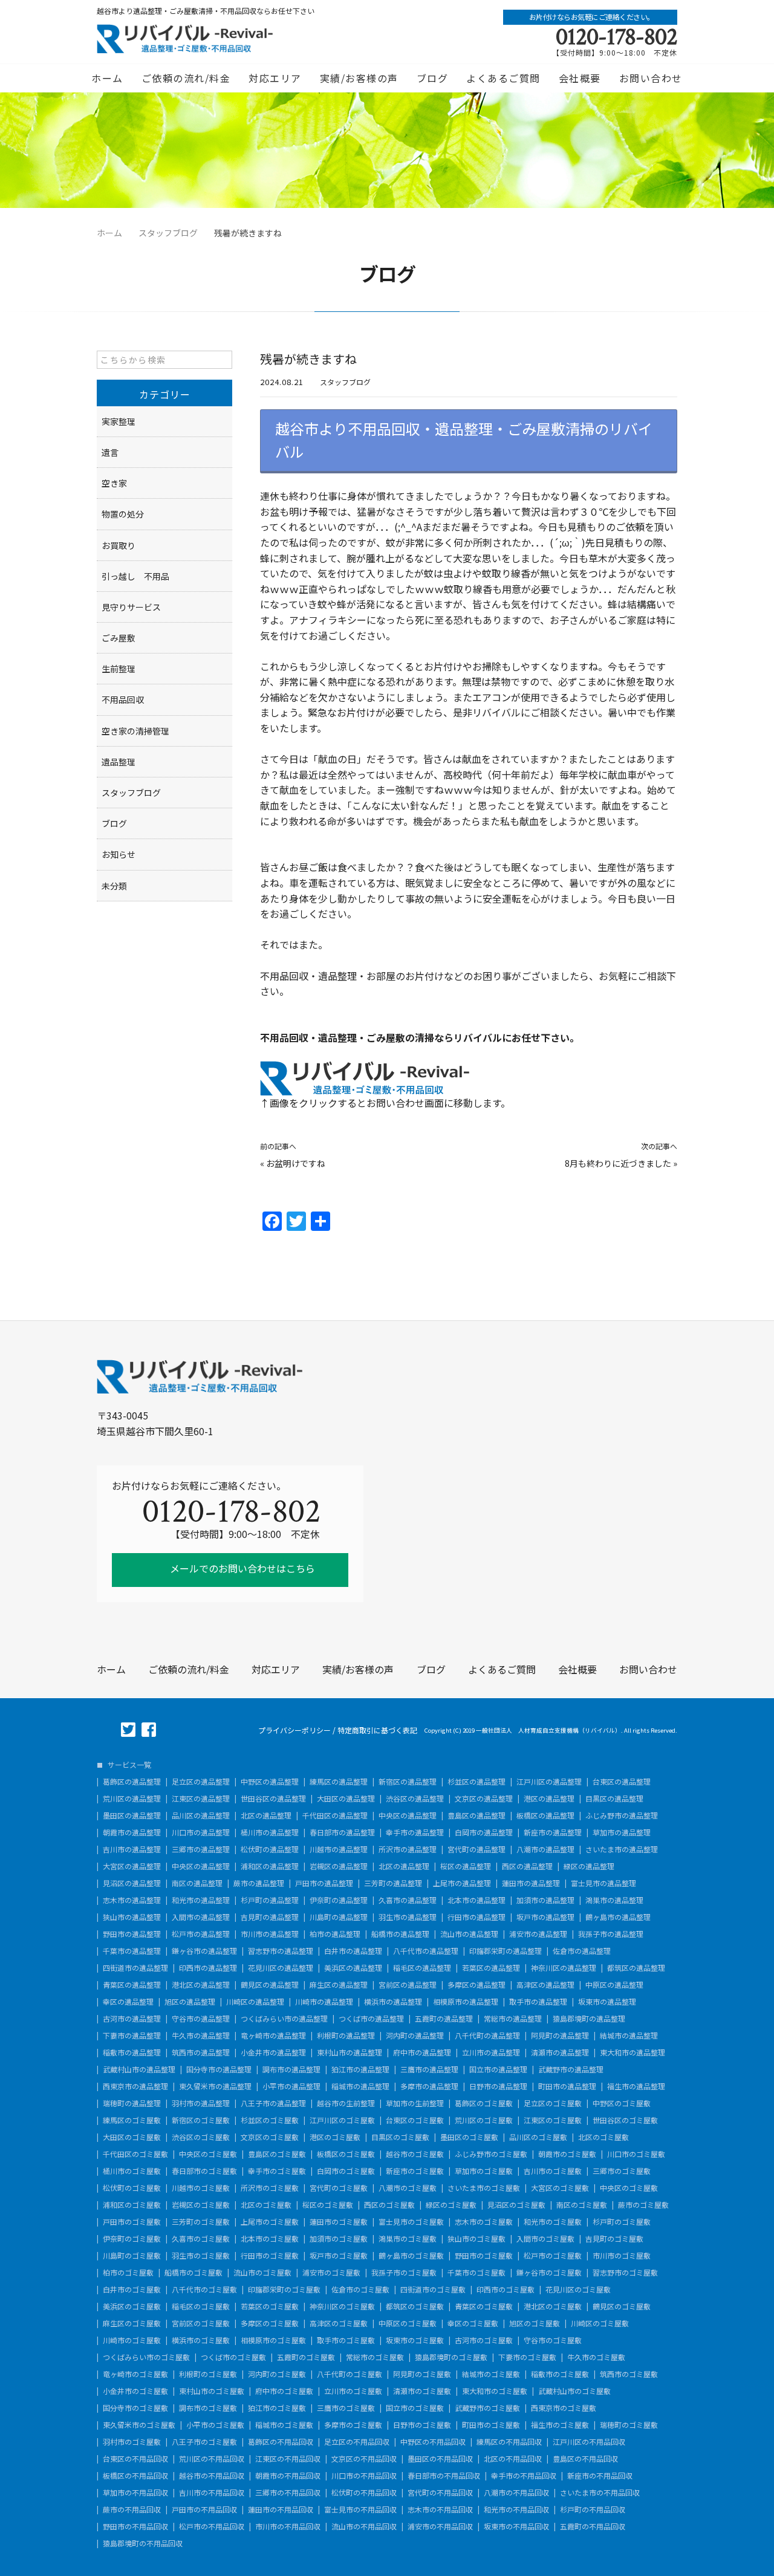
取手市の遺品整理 (538, 2002)
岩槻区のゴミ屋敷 (201, 2205)
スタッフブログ (345, 382)
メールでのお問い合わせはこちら (241, 1568)
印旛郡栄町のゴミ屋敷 (284, 2289)
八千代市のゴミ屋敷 (204, 2289)
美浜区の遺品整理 (353, 1968)
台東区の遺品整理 (622, 1782)
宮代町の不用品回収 (440, 2493)
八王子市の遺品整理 (273, 2103)
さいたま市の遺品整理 (622, 1849)
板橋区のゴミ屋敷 (346, 2154)
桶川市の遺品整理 (270, 1832)
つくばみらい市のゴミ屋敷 (146, 2357)
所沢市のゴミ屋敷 (270, 2188)
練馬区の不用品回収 (509, 2442)
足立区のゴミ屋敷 (553, 2103)
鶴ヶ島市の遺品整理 (618, 1917)
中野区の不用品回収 (433, 2442)
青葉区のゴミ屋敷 (484, 2306)
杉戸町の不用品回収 (593, 2509)
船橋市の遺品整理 (400, 1934)
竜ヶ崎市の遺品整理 (273, 2036)
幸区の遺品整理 (128, 2002)
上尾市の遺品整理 (462, 1883)
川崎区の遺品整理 (255, 2002)
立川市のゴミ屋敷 (353, 2391)
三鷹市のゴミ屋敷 (346, 2408)
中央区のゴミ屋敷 (208, 2154)
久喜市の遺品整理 (408, 1900)
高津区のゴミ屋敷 (339, 2323)
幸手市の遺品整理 (415, 1832)
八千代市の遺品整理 (426, 1951)
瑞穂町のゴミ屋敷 (629, 2425)
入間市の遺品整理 (201, 1917)
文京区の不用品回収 (364, 2459)
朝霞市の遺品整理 (132, 1832)
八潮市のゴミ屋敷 (408, 2188)
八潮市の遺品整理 (545, 1849)
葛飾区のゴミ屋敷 (484, 2103)
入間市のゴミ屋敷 (545, 2239)
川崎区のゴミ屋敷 (600, 2323)
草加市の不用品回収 (135, 2493)
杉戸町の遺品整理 (270, 1900)
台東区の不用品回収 (135, 2459)
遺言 (110, 452)
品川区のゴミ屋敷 (538, 2137)
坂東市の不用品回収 (516, 2526)
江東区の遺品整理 (201, 1799)
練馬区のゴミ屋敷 (132, 2120)
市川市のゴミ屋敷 (622, 2256)
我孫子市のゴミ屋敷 (404, 2273)
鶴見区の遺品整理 (270, 1985)
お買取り (119, 545)
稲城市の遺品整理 (360, 2086)
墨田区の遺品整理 (132, 1815)
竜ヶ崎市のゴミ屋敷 (135, 2374)
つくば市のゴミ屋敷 (233, 2357)
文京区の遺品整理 (484, 1799)
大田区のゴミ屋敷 (132, 2137)
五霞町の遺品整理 (444, 2019)
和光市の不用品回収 (516, 2509)
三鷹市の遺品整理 (429, 2069)
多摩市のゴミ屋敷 (353, 2425)
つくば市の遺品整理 (371, 2019)
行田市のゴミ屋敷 (270, 2256)
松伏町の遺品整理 (270, 1849)
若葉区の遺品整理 (491, 1968)
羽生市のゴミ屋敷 (201, 2256)
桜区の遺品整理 (466, 1866)
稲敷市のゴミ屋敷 (560, 2374)
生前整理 (119, 669)
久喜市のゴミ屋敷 (201, 2239)
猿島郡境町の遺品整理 (589, 2019)
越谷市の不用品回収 (212, 2476)
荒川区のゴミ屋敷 (484, 2120)
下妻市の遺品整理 (132, 2036)
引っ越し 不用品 (135, 576)
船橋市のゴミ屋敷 (193, 2273)
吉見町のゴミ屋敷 (614, 2239)
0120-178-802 (616, 37)
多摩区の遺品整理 (476, 1985)
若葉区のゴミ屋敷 (270, 2306)
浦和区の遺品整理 (270, 1866)
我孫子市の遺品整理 (611, 1934)
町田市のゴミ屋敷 (491, 2425)
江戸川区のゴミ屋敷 (342, 2120)
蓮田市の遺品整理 (531, 1883)
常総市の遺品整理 (513, 2019)
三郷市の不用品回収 (288, 2493)
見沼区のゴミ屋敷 (516, 2205)
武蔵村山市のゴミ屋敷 (574, 2391)
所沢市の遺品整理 (408, 1849)
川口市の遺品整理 (201, 1832)
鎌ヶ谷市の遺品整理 (204, 1951)
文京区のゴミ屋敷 (270, 2137)
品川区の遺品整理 (201, 1815)
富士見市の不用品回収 (360, 2509)
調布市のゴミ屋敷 (208, 2408)
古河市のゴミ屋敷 (484, 2340)
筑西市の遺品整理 (201, 2052)
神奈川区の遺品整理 (564, 1968)
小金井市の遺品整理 (273, 2052)
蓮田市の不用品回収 (281, 2509)
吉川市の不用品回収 (212, 2493)
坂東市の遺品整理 (607, 2002)
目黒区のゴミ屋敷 (400, 2137)
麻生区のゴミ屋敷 (132, 2323)
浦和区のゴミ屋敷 (132, 2205)
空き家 (114, 483)
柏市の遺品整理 (335, 1934)
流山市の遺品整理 (469, 1934)
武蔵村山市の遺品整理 (139, 2069)
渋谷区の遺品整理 (415, 1799)
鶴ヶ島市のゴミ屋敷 (411, 2256)
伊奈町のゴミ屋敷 (132, 2239)
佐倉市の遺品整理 (582, 1951)
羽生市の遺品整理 (408, 1917)
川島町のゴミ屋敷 (132, 2256)
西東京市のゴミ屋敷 (564, 2408)
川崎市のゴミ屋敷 (132, 2340)
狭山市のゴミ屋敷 (476, 2239)
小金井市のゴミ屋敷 (135, 2391)
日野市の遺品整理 (498, 2086)
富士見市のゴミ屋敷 (411, 2222)
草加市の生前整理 (415, 2103)
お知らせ (119, 854)
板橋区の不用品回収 (135, 2476)
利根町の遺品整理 (346, 2036)
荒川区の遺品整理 (132, 1799)
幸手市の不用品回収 (524, 2476)
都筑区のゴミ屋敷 (415, 2306)
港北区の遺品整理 (201, 1985)
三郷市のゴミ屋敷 (622, 2171)
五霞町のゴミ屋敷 (306, 2357)
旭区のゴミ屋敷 (535, 2323)
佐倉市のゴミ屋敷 (360, 2289)
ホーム (107, 78)
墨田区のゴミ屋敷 (469, 2137)
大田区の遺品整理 (346, 1799)
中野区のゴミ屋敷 (622, 2103)
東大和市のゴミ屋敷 (495, 2391)
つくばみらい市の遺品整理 (284, 2019)
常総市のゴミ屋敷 (375, 2357)
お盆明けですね (296, 1163)
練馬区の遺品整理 (339, 1782)
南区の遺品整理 (197, 1883)
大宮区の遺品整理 (132, 1866)
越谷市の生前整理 (346, 2103)
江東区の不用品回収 (288, 2459)
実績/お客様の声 (359, 78)
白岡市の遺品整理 (484, 1832)
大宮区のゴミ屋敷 (560, 2188)
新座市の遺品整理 (553, 1832)
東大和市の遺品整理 (633, 2052)
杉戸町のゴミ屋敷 (622, 2222)
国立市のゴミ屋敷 (415, 2408)
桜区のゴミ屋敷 (328, 2205)
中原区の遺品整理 (614, 1985)
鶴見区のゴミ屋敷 (622, 2306)
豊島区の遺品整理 (476, 1815)
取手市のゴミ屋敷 (346, 2340)
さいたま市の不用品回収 (600, 2493)
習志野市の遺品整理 (281, 1951)
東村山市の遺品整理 (350, 2052)
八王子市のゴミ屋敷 (204, 2442)
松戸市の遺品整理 (201, 1934)
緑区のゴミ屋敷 (451, 2205)
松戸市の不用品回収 (212, 2526)
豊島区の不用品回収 (585, 2459)
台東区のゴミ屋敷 (415, 2120)
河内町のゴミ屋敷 (277, 2374)
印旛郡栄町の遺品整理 (506, 1951)
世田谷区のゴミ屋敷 (625, 2120)
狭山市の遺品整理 (132, 1917)
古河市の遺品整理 (132, 2019)
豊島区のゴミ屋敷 (277, 2154)
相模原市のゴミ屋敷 (273, 2340)
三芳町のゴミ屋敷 (201, 2222)
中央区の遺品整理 (408, 1815)
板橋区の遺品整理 (545, 1815)
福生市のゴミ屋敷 (560, 2425)
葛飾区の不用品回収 (281, 2442)
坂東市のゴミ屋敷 (415, 2340)
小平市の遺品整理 (291, 2086)
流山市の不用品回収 (364, 2526)
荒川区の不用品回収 (212, 2459)
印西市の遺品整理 (208, 1968)
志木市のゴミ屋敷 (484, 2222)
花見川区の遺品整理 (281, 1968)
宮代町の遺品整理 (476, 1849)
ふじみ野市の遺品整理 (622, 1815)
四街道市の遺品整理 (135, 1968)
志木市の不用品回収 (440, 2509)
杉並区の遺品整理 (476, 1782)
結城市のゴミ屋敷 (491, 2374)
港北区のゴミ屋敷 (553, 2306)
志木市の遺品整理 (132, 1900)
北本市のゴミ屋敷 (270, 2239)
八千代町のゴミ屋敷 (350, 2374)
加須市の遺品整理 (545, 1900)
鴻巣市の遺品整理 (614, 1900)
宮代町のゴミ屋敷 (339, 2188)
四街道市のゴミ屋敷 (433, 2289)
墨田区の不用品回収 (440, 2459)
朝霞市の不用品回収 (288, 2476)
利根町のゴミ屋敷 (208, 2374)
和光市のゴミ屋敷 (553, 2222)
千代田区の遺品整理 (335, 1815)
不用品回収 (123, 699)
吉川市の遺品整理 (132, 1849)
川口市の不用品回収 (364, 2476)
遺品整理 (119, 762)
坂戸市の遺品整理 (545, 1917)
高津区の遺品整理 (545, 1985)
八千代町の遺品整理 (487, 2036)
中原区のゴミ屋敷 (408, 2323)
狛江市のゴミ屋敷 (277, 2408)
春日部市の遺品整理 (342, 1832)
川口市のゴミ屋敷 (636, 2154)
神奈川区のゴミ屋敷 (342, 2306)
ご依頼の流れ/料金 (186, 78)
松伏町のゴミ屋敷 (132, 2188)
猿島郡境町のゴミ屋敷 (451, 2357)
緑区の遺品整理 (589, 1866)
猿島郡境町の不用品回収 (143, 2543)
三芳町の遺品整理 (393, 1883)
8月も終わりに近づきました (618, 1163)
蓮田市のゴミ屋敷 (339, 2222)
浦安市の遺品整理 (538, 1934)
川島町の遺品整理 (339, 1917)
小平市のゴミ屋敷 (215, 2425)
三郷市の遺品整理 (201, 1849)
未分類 (114, 886)
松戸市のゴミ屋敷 (553, 2256)
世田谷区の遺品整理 (273, 1799)
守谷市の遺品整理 (201, 2019)
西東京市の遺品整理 (135, 2086)
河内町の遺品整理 (415, 2036)
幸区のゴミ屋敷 (473, 2323)
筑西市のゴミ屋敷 (629, 2374)
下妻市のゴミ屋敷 (527, 2357)
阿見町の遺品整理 (560, 2036)
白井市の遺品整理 (353, 1951)
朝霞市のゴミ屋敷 (567, 2154)
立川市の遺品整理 (491, 2052)
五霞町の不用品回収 (593, 2526)
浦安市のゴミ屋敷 (331, 2273)
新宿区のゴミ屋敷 (201, 2120)
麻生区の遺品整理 (339, 1985)
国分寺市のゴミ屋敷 (135, 2408)
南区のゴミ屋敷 (582, 2205)
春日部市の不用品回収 (444, 2476)
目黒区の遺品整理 (614, 1799)
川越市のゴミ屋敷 (201, 2188)
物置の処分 (123, 514)
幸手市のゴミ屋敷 (277, 2171)
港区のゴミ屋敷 (335, 2137)
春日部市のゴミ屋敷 (204, 2171)
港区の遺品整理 (549, 1799)
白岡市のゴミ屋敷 (346, 2171)
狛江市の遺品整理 (360, 2069)
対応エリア (275, 78)
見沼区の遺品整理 (132, 1883)
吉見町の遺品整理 (270, 1917)
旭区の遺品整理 (190, 2002)
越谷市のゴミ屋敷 (415, 2154)
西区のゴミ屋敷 (389, 2205)
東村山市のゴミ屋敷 (212, 2391)
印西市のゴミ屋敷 (506, 2289)
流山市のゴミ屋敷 (262, 2273)
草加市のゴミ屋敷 (484, 2171)
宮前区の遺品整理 (408, 1985)
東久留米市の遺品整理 (215, 2086)
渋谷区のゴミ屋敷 (201, 2137)
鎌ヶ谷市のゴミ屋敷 (549, 2273)
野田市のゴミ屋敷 (484, 2256)
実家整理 (119, 421)
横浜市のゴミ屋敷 (201, 2340)
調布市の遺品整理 (291, 2069)
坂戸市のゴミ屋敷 (339, 2256)
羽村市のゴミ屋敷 (132, 2442)
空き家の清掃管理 (135, 731)
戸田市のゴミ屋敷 (132, 2222)
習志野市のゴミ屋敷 (625, 2273)
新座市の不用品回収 (600, 2476)
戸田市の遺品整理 (324, 1883)
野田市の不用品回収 (135, 2526)
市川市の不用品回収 (288, 2526)
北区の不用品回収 (513, 2459)
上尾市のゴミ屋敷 (270, 2222)
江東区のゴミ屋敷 (553, 2120)
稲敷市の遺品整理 (132, 2052)
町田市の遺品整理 (567, 2086)
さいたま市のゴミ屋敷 (484, 2188)
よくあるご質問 (503, 78)
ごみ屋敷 (119, 638)
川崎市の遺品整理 (324, 2002)
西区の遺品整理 (527, 1866)
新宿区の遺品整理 (408, 1782)
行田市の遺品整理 (476, 1917)
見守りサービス (131, 607)
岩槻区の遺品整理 (339, 1866)
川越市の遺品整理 (339, 1849)
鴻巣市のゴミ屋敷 (408, 2239)
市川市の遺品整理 (270, 1934)
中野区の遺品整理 (270, 1782)
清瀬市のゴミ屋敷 (422, 2391)
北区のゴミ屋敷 (603, 2137)
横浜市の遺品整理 (393, 2002)
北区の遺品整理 (266, 1815)
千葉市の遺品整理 (132, 1951)
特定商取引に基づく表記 (377, 1730)
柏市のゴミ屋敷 (128, 2273)
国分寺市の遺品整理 (219, 2069)
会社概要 (580, 78)
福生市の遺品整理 (636, 2086)
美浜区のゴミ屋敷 (132, 2306)
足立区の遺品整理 (201, 1782)
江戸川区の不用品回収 (589, 2442)
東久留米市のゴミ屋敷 (139, 2425)
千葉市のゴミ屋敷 (476, 2273)
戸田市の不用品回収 (204, 2509)
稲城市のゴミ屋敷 (284, 2425)
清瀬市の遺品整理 (560, 2052)
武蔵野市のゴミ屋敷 (487, 2408)
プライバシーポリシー (294, 1730)
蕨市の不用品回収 (132, 2509)
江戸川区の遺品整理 (549, 1782)
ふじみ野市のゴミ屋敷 (491, 2154)
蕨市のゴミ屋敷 (643, 2205)
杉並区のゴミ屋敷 (270, 2120)
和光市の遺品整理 (201, 1900)
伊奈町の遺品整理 (339, 1900)
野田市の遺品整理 (132, 1934)
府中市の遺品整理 (422, 2052)
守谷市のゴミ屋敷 (553, 2340)
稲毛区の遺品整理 (422, 1968)
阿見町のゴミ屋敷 (422, 2374)
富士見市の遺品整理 (603, 1883)
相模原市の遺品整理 (466, 2002)
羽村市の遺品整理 (201, 2103)
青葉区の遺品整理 (132, 1985)
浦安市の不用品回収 (440, 2526)
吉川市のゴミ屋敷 (553, 2171)
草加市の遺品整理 (622, 1832)
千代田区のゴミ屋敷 (135, 2154)
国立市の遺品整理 (498, 2069)
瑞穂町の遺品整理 (132, 2103)
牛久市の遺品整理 (201, 2036)
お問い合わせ (651, 78)
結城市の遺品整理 (629, 2036)
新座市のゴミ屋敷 (415, 2171)
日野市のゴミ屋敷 (422, 2425)
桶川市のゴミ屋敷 (132, 2171)
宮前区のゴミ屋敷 (201, 2323)
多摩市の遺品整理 (429, 2086)
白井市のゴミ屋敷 (132, 2289)
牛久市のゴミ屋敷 (596, 2357)
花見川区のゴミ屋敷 (578, 2289)
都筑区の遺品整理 (636, 1968)
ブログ (433, 78)
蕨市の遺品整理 (259, 1883)
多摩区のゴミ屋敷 (270, 2323)
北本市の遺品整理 (476, 1900)
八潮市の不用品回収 (516, 2493)
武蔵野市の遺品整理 (571, 2069)
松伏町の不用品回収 (364, 2493)
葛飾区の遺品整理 (132, 1782)
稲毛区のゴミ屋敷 (201, 2306)
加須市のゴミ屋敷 (339, 2239)
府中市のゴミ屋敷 (284, 2391)
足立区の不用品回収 (357, 2442)
